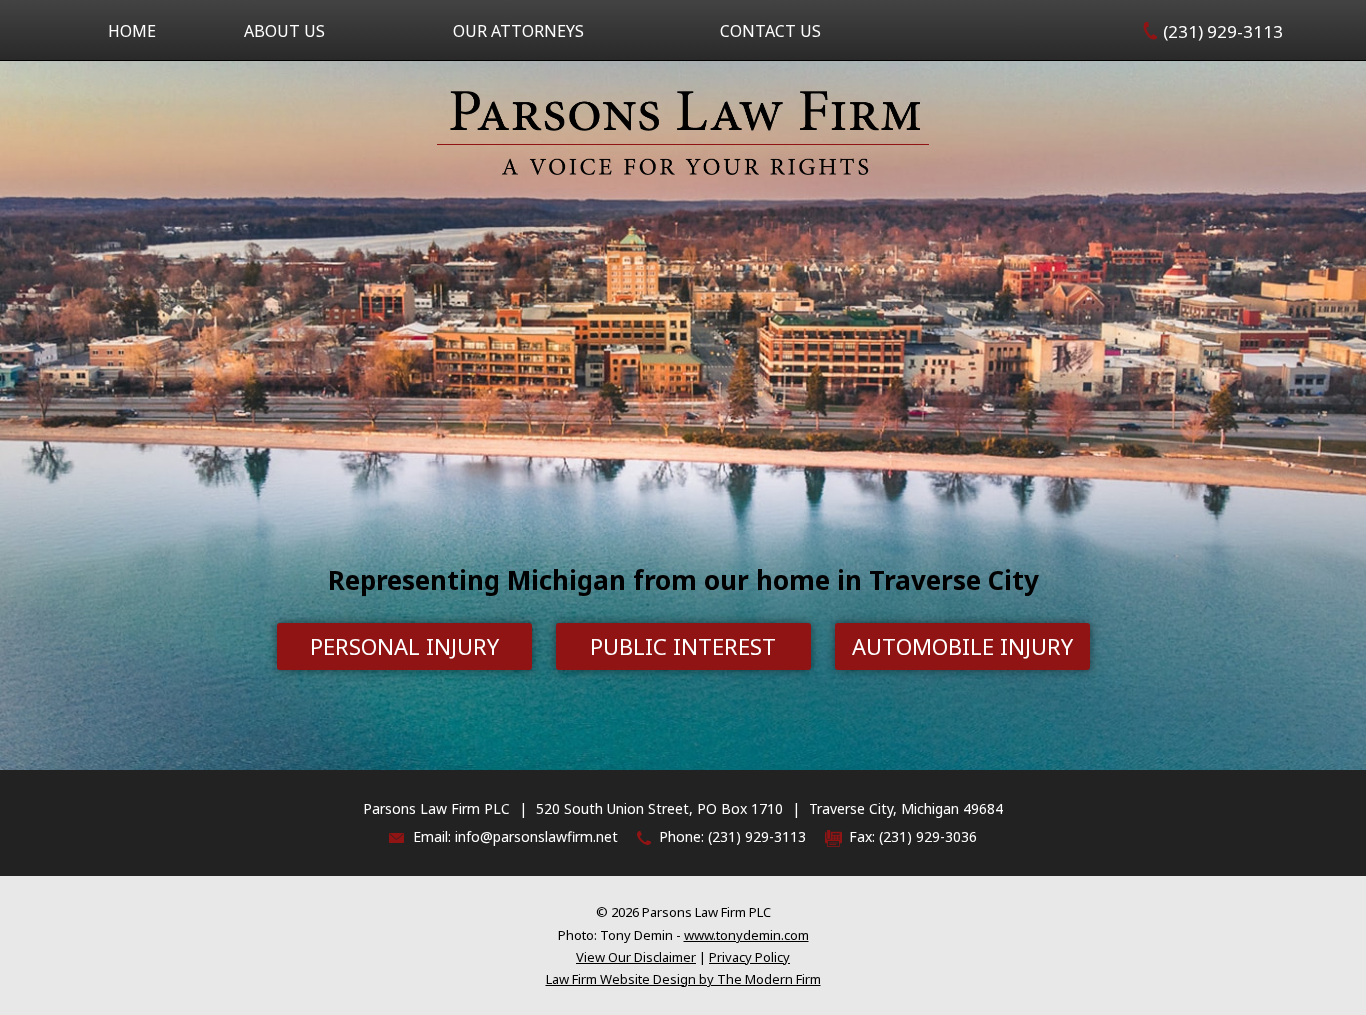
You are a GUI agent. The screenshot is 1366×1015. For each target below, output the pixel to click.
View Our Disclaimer (636, 957)
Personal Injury (404, 646)
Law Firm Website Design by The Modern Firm (683, 979)
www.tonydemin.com (746, 935)
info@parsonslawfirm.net (536, 836)
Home (132, 31)
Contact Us (770, 31)
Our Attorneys (518, 31)
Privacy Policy (749, 957)
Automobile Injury (962, 646)
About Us (284, 31)
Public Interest (683, 646)
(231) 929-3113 (1223, 31)
